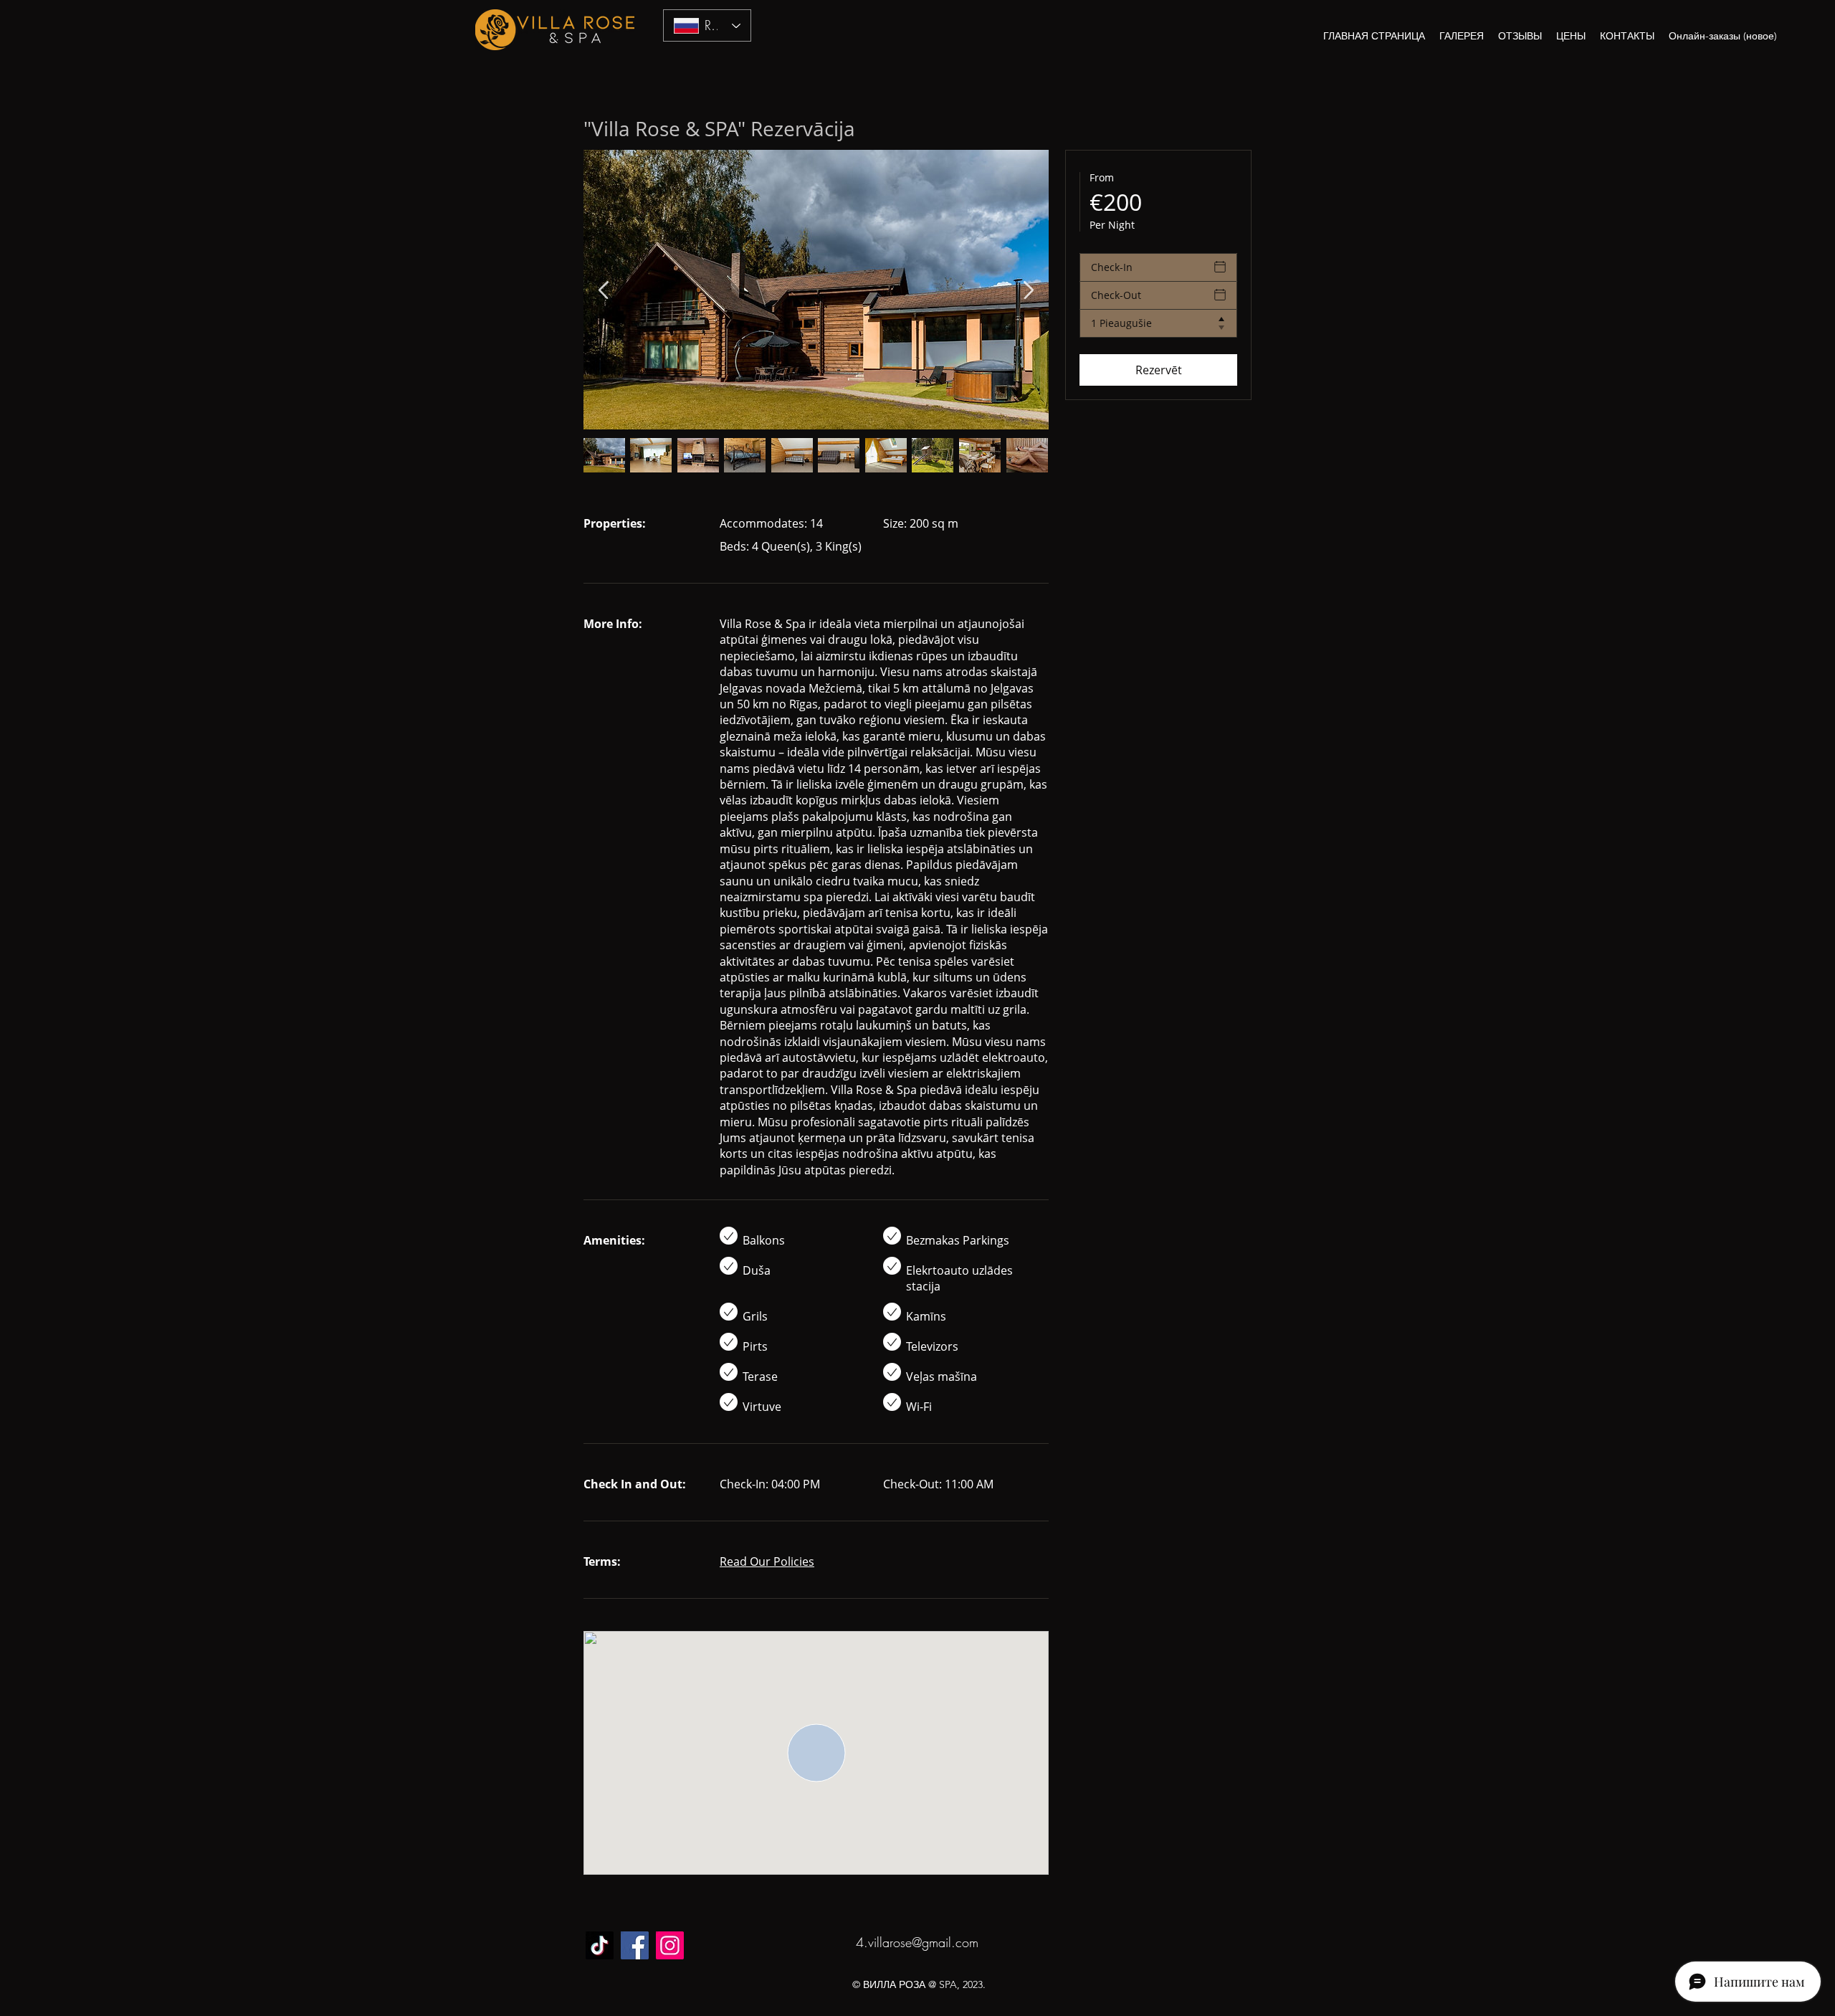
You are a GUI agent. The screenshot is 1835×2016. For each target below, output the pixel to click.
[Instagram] (670, 1945)
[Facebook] (635, 1945)
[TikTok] (600, 1945)
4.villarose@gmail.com (917, 1942)
